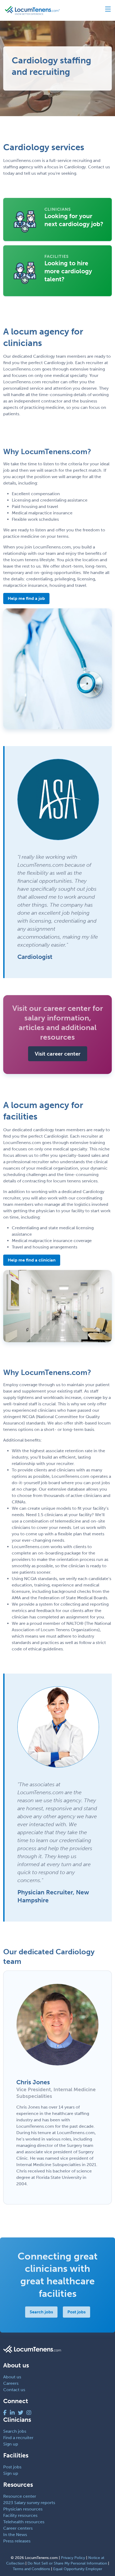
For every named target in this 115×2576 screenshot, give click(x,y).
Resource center (20, 2496)
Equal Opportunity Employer (78, 2569)
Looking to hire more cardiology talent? (68, 271)
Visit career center (58, 1054)
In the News (15, 2535)
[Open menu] (106, 10)
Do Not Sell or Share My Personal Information (67, 2563)
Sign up (11, 2444)
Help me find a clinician (32, 1260)
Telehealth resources (24, 2522)
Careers (11, 2383)
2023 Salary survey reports (29, 2503)
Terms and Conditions (31, 2569)
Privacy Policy (73, 2558)
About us (12, 2377)
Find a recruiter (18, 2438)
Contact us (14, 2390)
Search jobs (41, 2312)
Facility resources (20, 2515)
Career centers (18, 2528)
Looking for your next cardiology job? (74, 220)
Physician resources (23, 2509)
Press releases (17, 2541)
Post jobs (76, 2312)
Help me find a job (26, 598)
